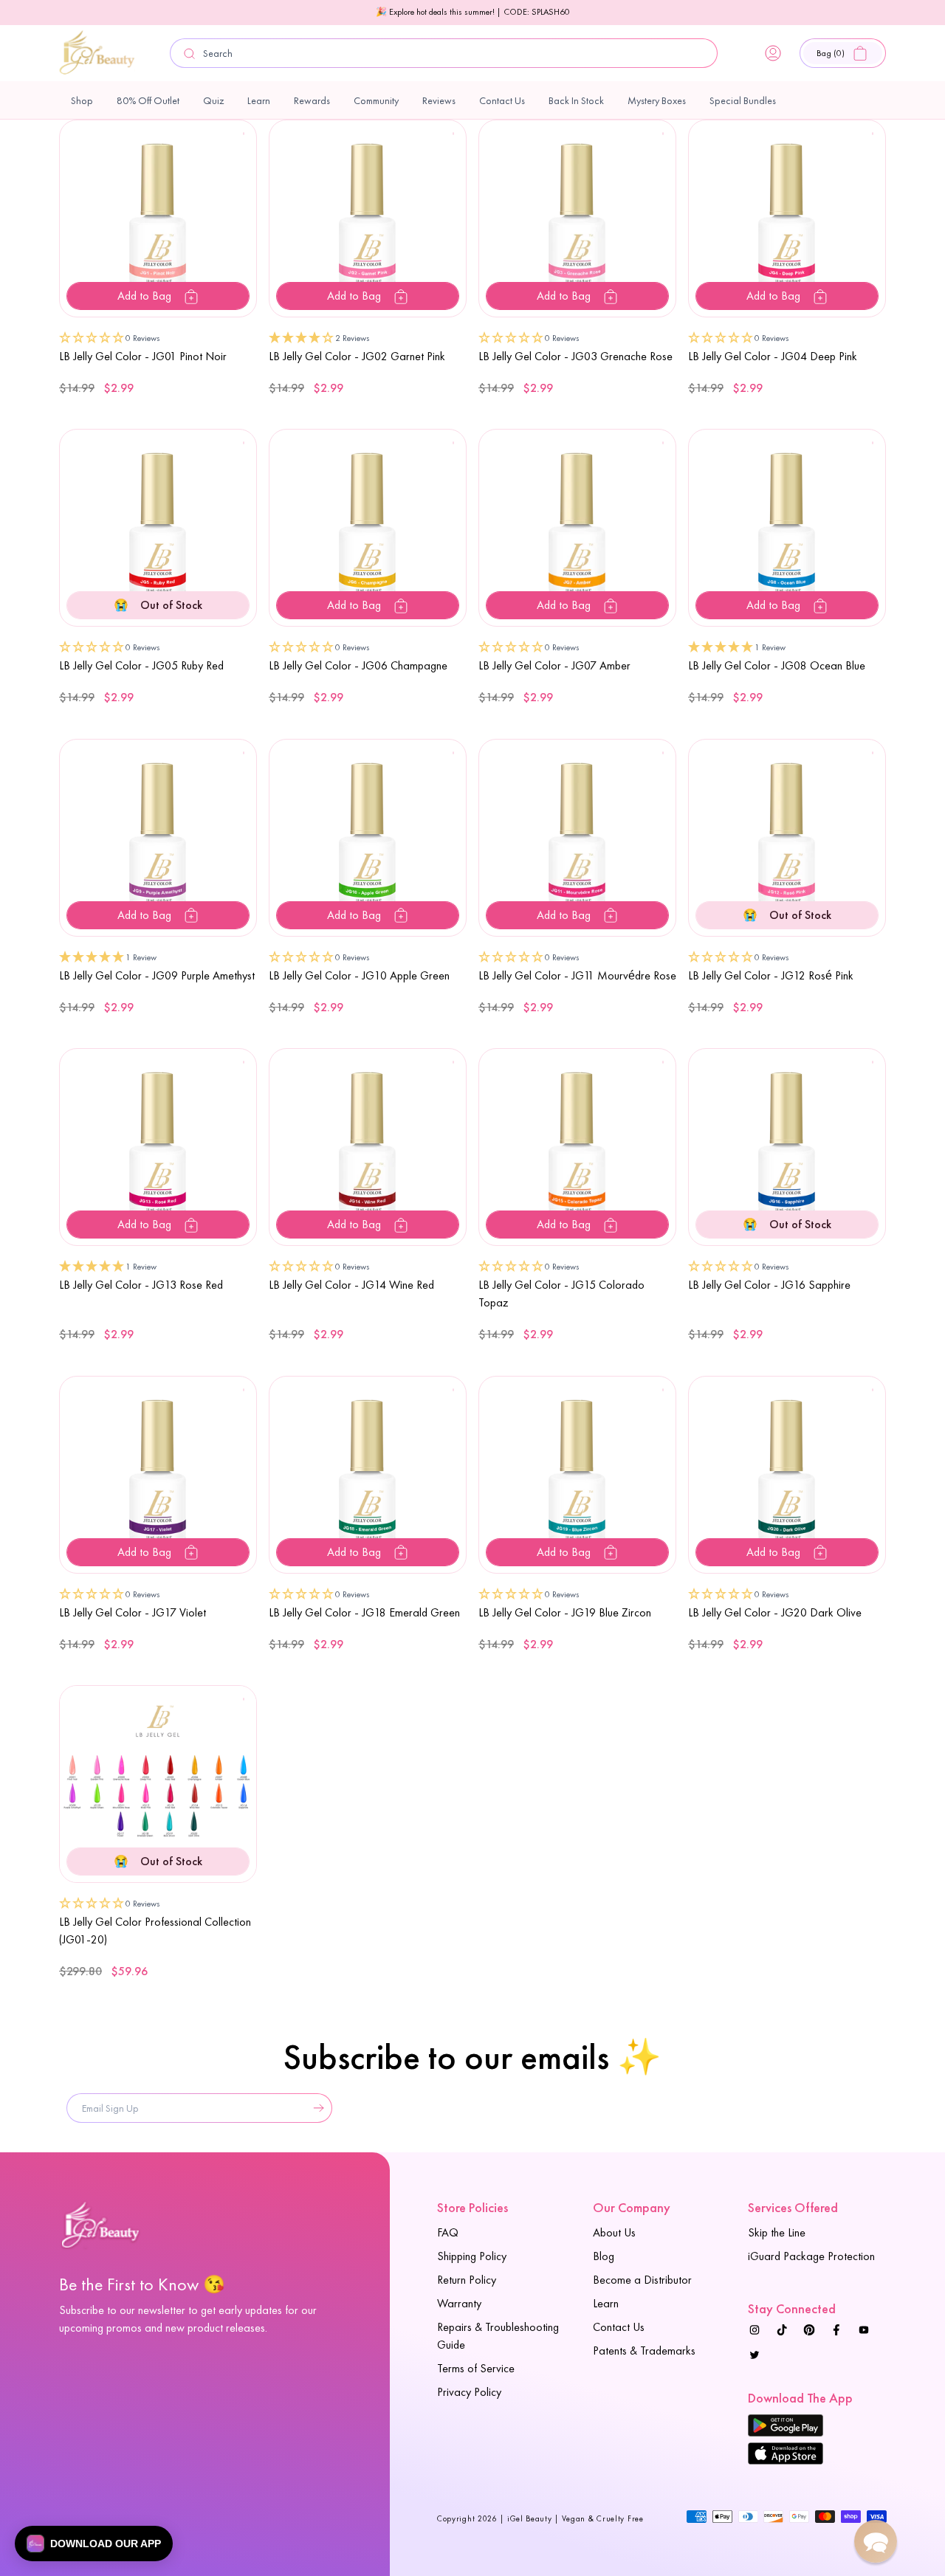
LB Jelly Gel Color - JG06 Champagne (358, 665)
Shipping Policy (472, 2256)
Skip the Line (777, 2232)
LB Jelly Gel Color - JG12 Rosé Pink (771, 975)
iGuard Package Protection (811, 2256)
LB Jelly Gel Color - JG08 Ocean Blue (777, 665)
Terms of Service (476, 2368)
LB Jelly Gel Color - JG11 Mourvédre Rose (577, 975)
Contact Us (619, 2327)
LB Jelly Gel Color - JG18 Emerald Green (364, 1612)
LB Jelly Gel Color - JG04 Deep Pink (773, 356)
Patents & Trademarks (644, 2351)
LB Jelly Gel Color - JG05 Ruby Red (141, 665)
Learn (606, 2303)
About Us (614, 2232)
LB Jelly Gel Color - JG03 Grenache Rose (575, 356)
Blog (604, 2256)
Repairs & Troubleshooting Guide (498, 2336)
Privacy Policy (469, 2392)
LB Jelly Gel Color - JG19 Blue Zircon (565, 1612)
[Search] (190, 54)
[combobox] (444, 53)
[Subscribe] (315, 2108)
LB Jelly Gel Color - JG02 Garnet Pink (357, 356)
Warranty (459, 2303)
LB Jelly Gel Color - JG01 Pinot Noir (143, 356)
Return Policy (467, 2280)
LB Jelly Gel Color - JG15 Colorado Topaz (561, 1294)
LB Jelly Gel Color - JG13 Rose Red (141, 1285)
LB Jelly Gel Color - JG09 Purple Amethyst (157, 975)
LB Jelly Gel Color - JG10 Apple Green (359, 975)
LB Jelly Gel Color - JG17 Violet (133, 1612)
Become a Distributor (642, 2280)
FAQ (448, 2232)
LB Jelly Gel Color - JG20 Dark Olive (775, 1612)
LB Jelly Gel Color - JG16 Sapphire (769, 1285)
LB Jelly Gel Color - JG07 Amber (554, 665)
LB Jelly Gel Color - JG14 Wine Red (351, 1285)
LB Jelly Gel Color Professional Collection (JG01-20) (155, 1931)
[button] (843, 53)
